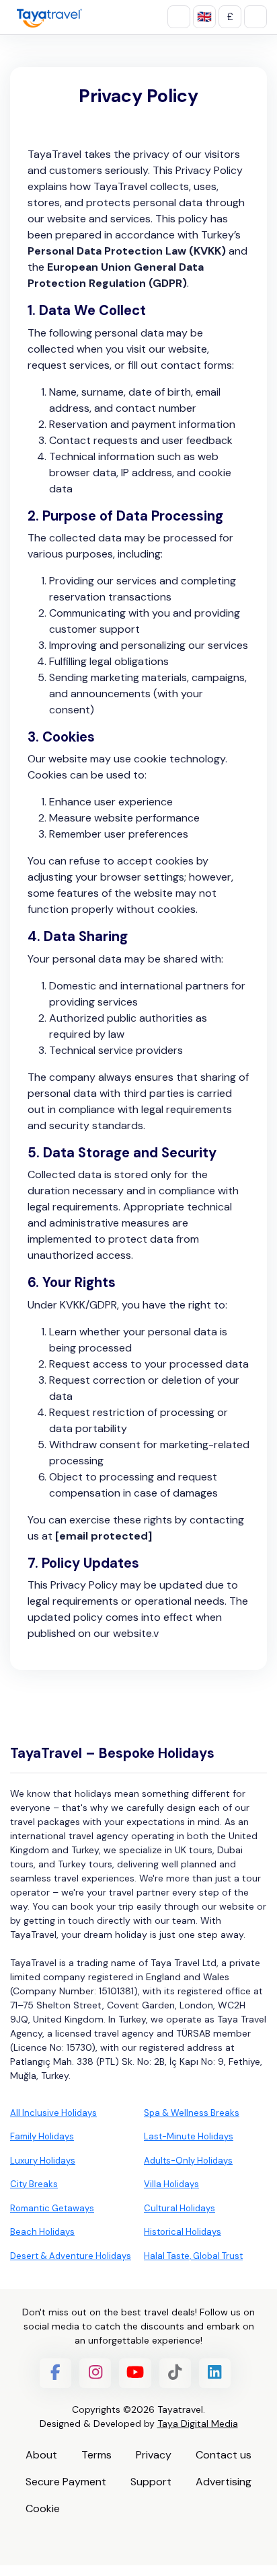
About (41, 2455)
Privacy (154, 2455)
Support (151, 2482)
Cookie (43, 2508)
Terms (96, 2455)
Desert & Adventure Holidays (71, 2256)
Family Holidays (42, 2136)
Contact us (224, 2455)
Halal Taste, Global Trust (193, 2256)
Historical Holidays (183, 2232)
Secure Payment (66, 2482)
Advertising (224, 2482)
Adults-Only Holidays (188, 2161)
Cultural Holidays (180, 2208)
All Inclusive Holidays (53, 2113)
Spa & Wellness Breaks (192, 2113)
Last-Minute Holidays (189, 2136)
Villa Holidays (171, 2184)
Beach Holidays (42, 2232)
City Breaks (34, 2184)
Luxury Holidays (43, 2161)
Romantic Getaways (52, 2208)
